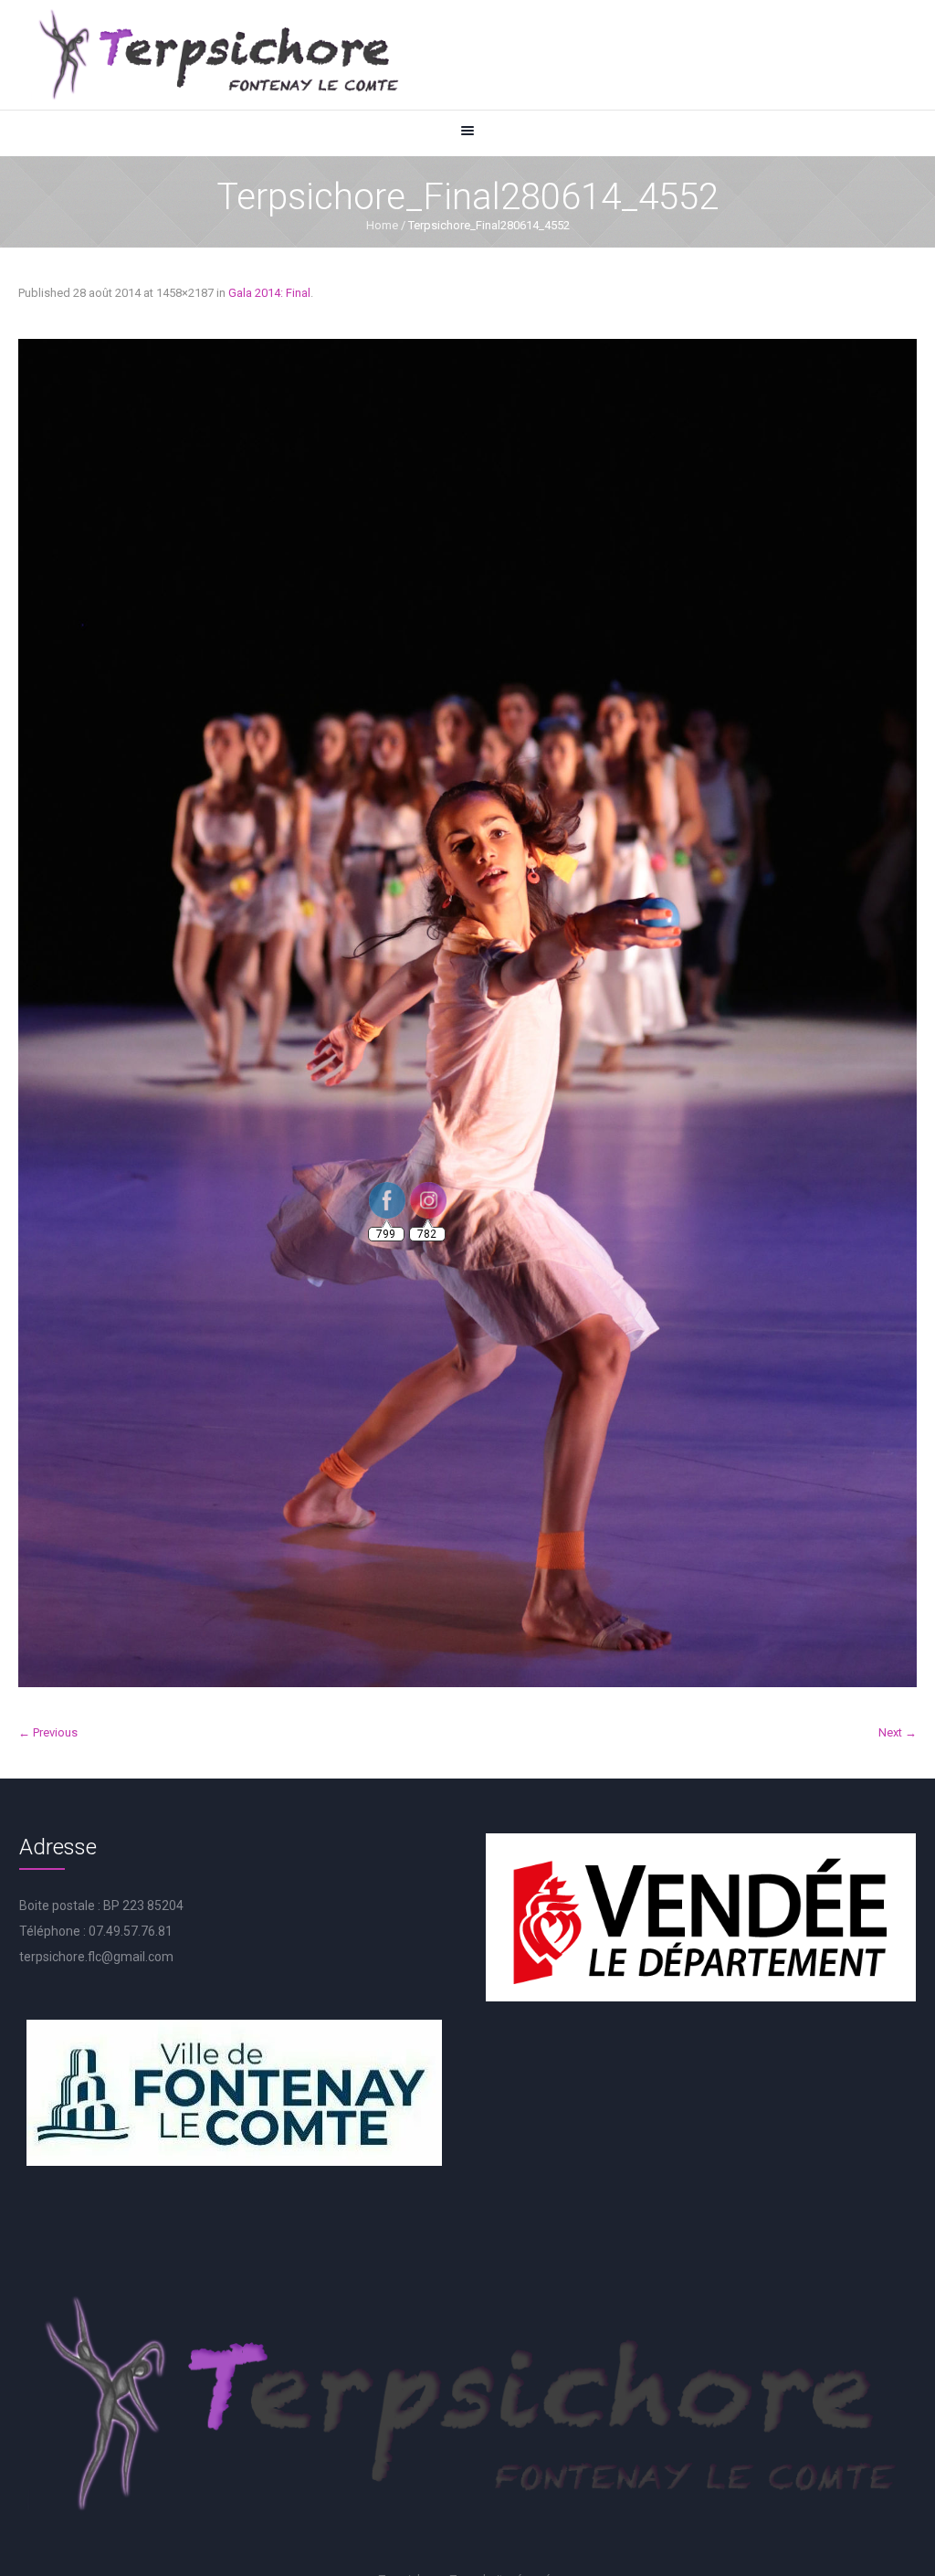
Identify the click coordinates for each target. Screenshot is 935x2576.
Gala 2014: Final (269, 293)
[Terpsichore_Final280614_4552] (467, 1013)
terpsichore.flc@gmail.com (96, 1957)
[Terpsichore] (217, 55)
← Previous (48, 1732)
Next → (898, 1732)
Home (382, 225)
